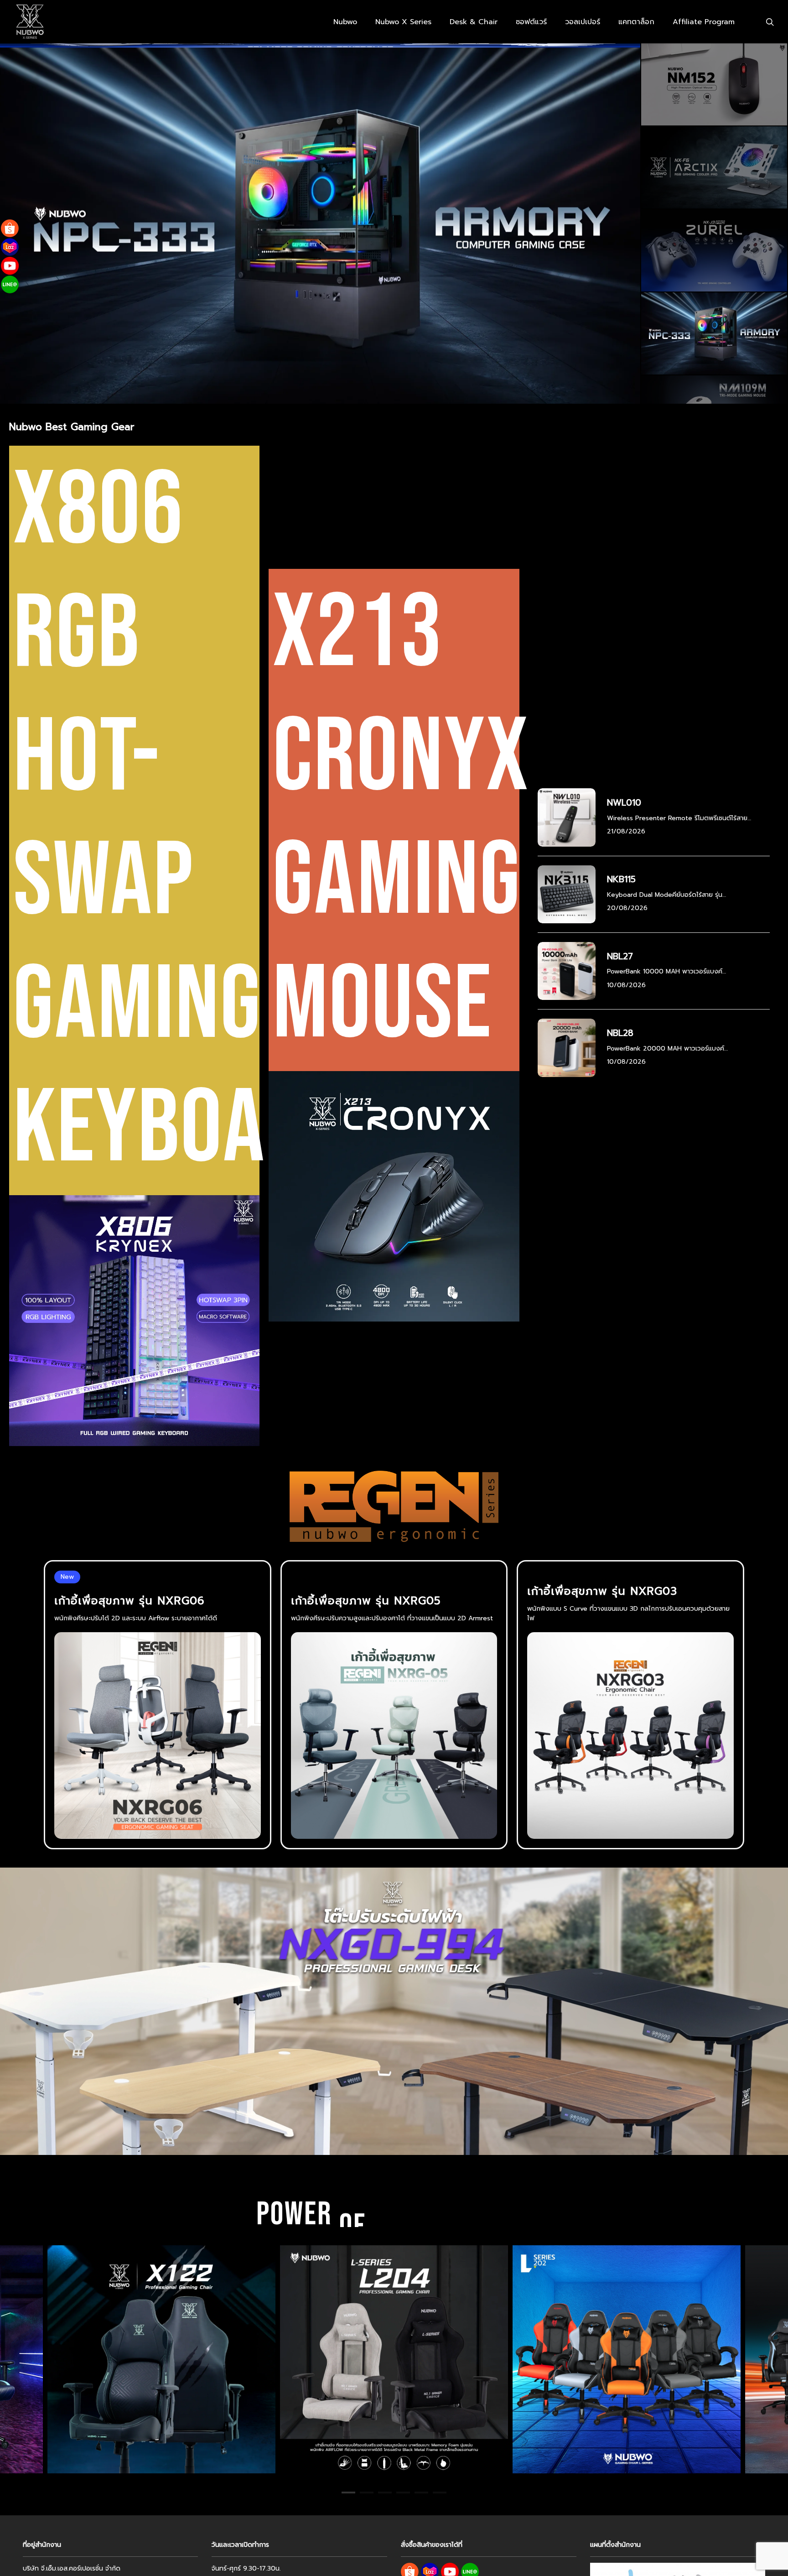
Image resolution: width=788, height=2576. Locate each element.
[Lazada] (10, 247)
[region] (394, 2359)
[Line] (10, 284)
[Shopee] (10, 228)
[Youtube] (10, 266)
